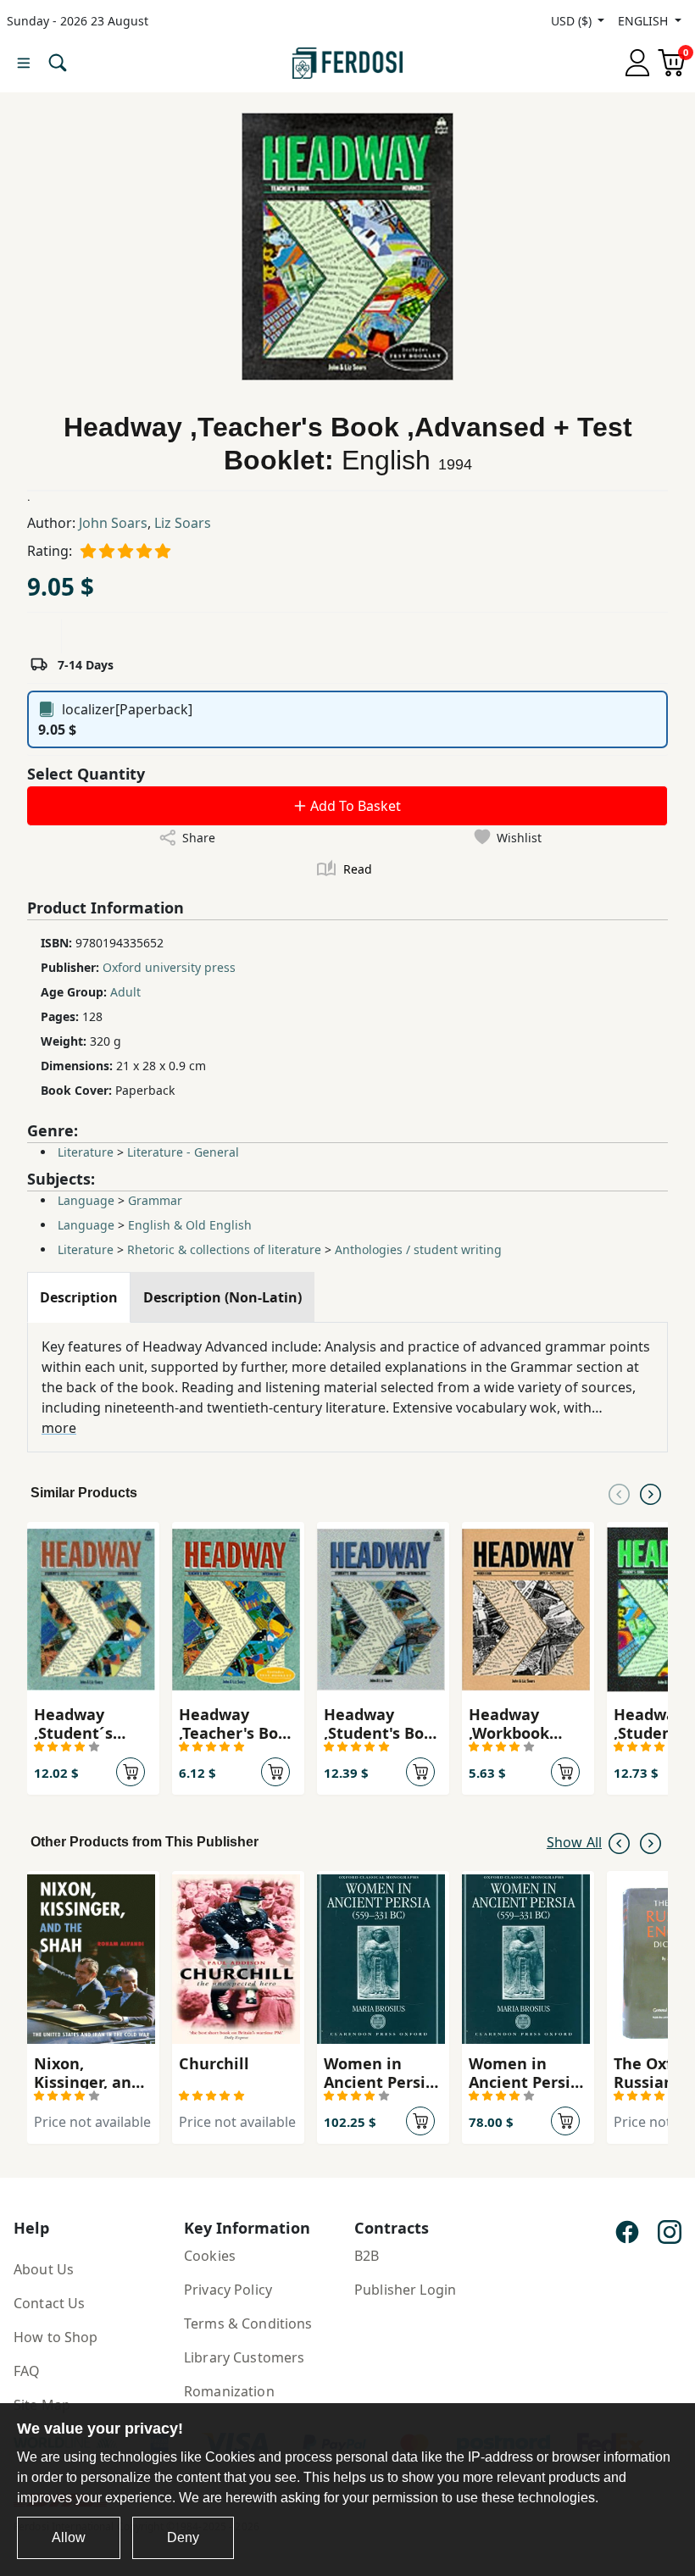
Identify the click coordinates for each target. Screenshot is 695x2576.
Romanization (229, 2391)
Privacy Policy (228, 2290)
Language (86, 1200)
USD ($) (573, 21)
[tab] (79, 1297)
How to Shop (56, 2337)
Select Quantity (86, 774)
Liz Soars (183, 523)
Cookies (210, 2256)
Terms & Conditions (248, 2323)
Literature (86, 1152)
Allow (69, 2537)
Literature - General (183, 1152)
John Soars (113, 523)
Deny (183, 2537)
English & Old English (190, 1225)
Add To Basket (354, 806)
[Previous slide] (619, 1493)
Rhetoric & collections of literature (224, 1249)
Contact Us (49, 2303)
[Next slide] (651, 1493)
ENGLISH (645, 21)
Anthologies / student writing (418, 1249)
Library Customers (244, 2357)
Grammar (155, 1200)
